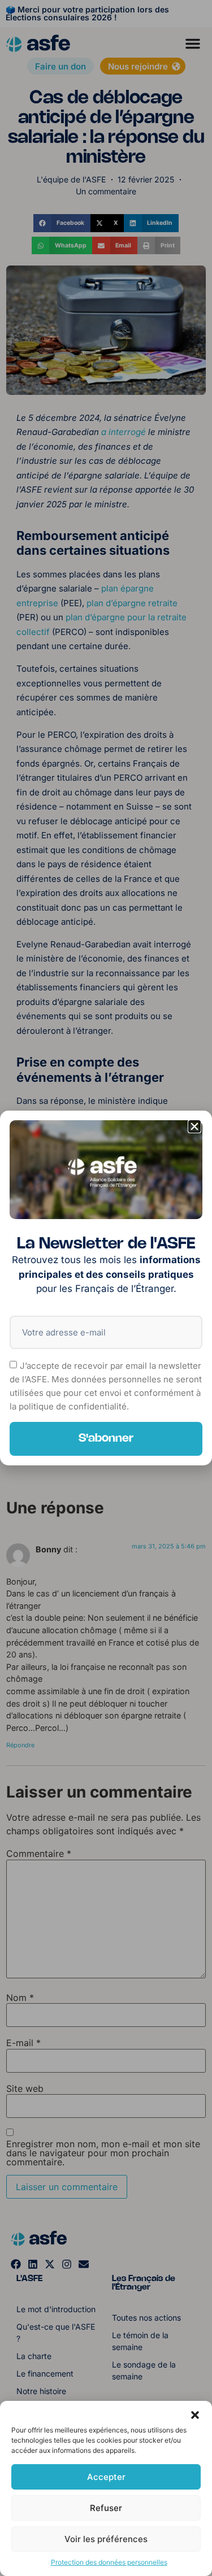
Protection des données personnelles (109, 2562)
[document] (106, 1288)
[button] (195, 2415)
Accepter (106, 2477)
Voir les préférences (106, 2539)
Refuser (106, 2508)
